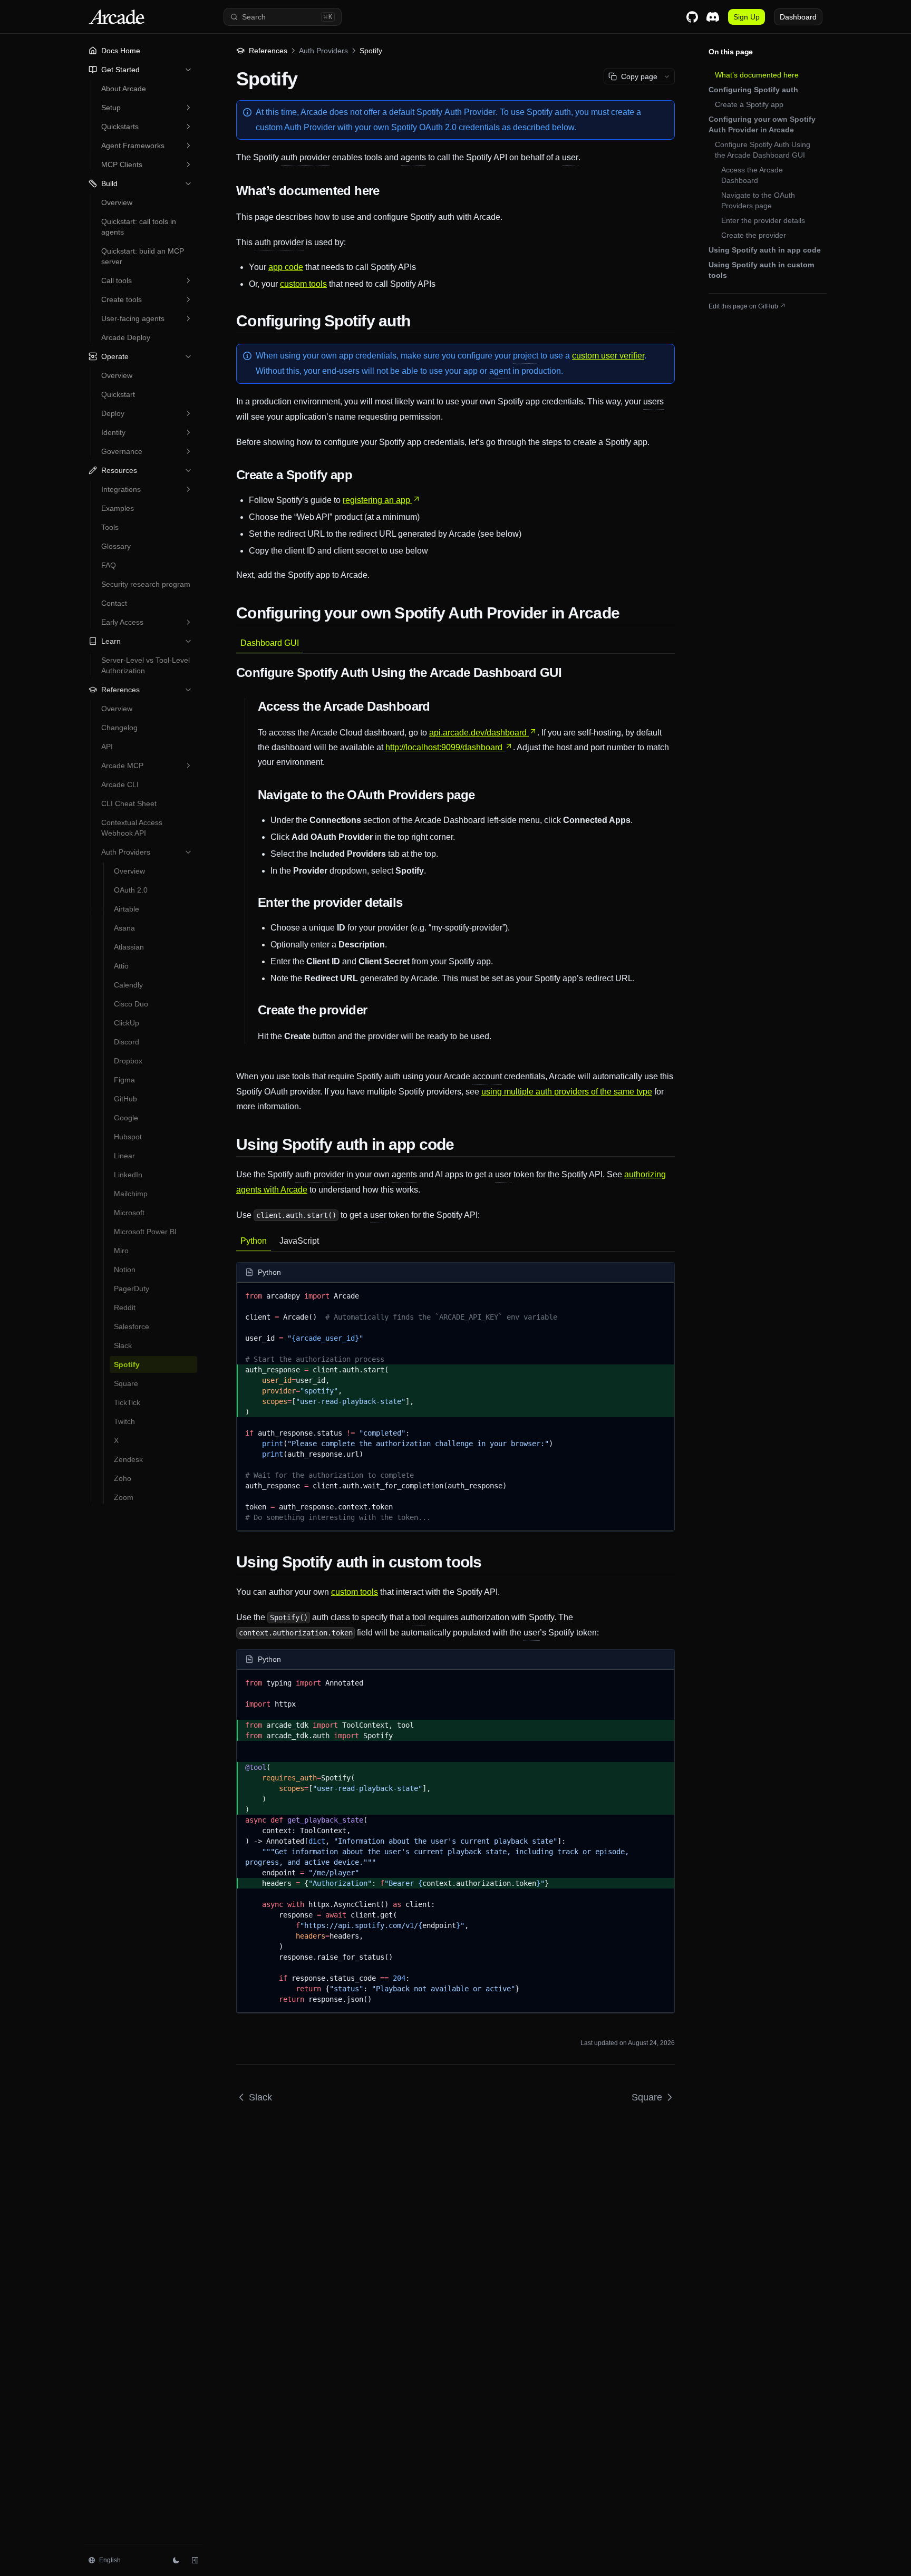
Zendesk (128, 1459)
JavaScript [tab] (299, 1241)
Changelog (119, 728)
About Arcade (124, 89)
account (487, 1076)
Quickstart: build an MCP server (143, 256)
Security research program (146, 584)
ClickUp (127, 1023)
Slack (123, 1345)
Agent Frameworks (133, 146)
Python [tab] (254, 1241)
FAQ (109, 565)
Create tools (122, 299)
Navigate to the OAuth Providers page (758, 200)
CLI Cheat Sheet (129, 803)
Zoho (123, 1478)
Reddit (125, 1308)
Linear (124, 1156)
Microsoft (129, 1213)
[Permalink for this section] (387, 191)
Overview (117, 202)
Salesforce (132, 1326)
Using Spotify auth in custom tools (761, 270)
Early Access (122, 622)
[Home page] (133, 17)
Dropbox (128, 1061)
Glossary (116, 546)
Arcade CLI (120, 785)
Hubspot (128, 1137)
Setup (111, 108)
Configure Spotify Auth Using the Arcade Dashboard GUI (763, 150)
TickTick (127, 1402)
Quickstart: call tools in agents (139, 227)
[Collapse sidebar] (195, 2560)
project (526, 356)
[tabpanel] (455, 889)
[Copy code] (658, 1294)
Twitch (124, 1421)
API (107, 747)
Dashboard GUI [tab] (270, 643)
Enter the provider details (763, 220)
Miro (121, 1251)
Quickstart (118, 394)
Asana (124, 928)
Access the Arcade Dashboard (752, 175)
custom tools (303, 284)
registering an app (376, 500)
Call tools (117, 280)
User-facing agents (133, 318)
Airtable (127, 909)
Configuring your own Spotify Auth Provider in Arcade (762, 124)
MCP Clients (122, 164)
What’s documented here (757, 75)
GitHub (125, 1099)
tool (419, 1617)
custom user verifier (608, 356)
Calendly (128, 985)
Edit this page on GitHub (743, 306)
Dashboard (798, 17)
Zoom (124, 1497)
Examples (118, 508)
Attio (121, 966)
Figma (124, 1080)
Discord (127, 1042)
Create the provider (754, 235)
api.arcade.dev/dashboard (478, 733)
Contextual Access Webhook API (132, 828)
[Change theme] (176, 2560)
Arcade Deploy (126, 337)
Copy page (639, 76)
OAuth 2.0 (131, 890)
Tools (110, 527)
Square (126, 1383)
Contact (114, 603)
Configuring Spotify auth (753, 90)
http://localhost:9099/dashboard (444, 747)
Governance (122, 451)
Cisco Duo (131, 1004)
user (570, 157)
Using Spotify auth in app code (765, 250)
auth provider (306, 157)
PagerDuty (132, 1289)
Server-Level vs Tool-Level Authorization (146, 665)
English (110, 2560)
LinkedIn (128, 1175)
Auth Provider (470, 112)
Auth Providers (126, 852)
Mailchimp (131, 1194)
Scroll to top (725, 319)
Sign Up (747, 17)
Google (126, 1118)
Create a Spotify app (749, 104)
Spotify (127, 1364)
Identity (113, 432)
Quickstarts (120, 127)
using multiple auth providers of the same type (567, 1092)
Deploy (113, 413)
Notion (125, 1270)
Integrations (121, 489)
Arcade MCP (122, 766)
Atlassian (129, 947)
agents (413, 157)
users (653, 401)
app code (286, 267)
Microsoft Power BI (145, 1232)
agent (500, 371)
